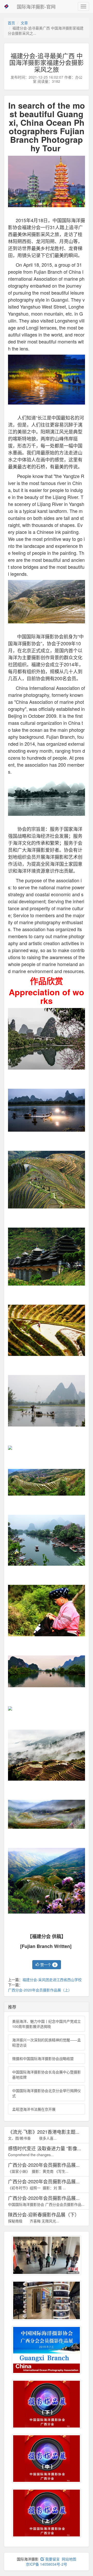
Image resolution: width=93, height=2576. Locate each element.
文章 (24, 23)
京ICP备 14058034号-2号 (47, 2564)
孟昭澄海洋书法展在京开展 (34, 2109)
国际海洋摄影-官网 (36, 6)
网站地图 (69, 2559)
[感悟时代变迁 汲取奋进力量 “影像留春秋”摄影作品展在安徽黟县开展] (47, 2255)
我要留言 (52, 2559)
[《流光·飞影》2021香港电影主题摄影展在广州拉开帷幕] (47, 2300)
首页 (11, 23)
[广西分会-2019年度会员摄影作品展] (47, 2350)
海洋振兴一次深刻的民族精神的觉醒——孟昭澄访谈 (47, 2042)
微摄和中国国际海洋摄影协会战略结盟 (43, 2058)
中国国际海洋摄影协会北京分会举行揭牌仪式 (47, 2093)
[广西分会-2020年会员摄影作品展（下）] (47, 2404)
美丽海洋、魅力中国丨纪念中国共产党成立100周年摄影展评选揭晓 (47, 2024)
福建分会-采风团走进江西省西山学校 (52, 1980)
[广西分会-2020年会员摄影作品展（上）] (47, 2513)
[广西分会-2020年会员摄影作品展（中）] (47, 2459)
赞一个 (48, 1965)
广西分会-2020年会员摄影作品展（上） (40, 1990)
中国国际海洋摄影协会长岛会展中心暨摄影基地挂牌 (47, 2074)
